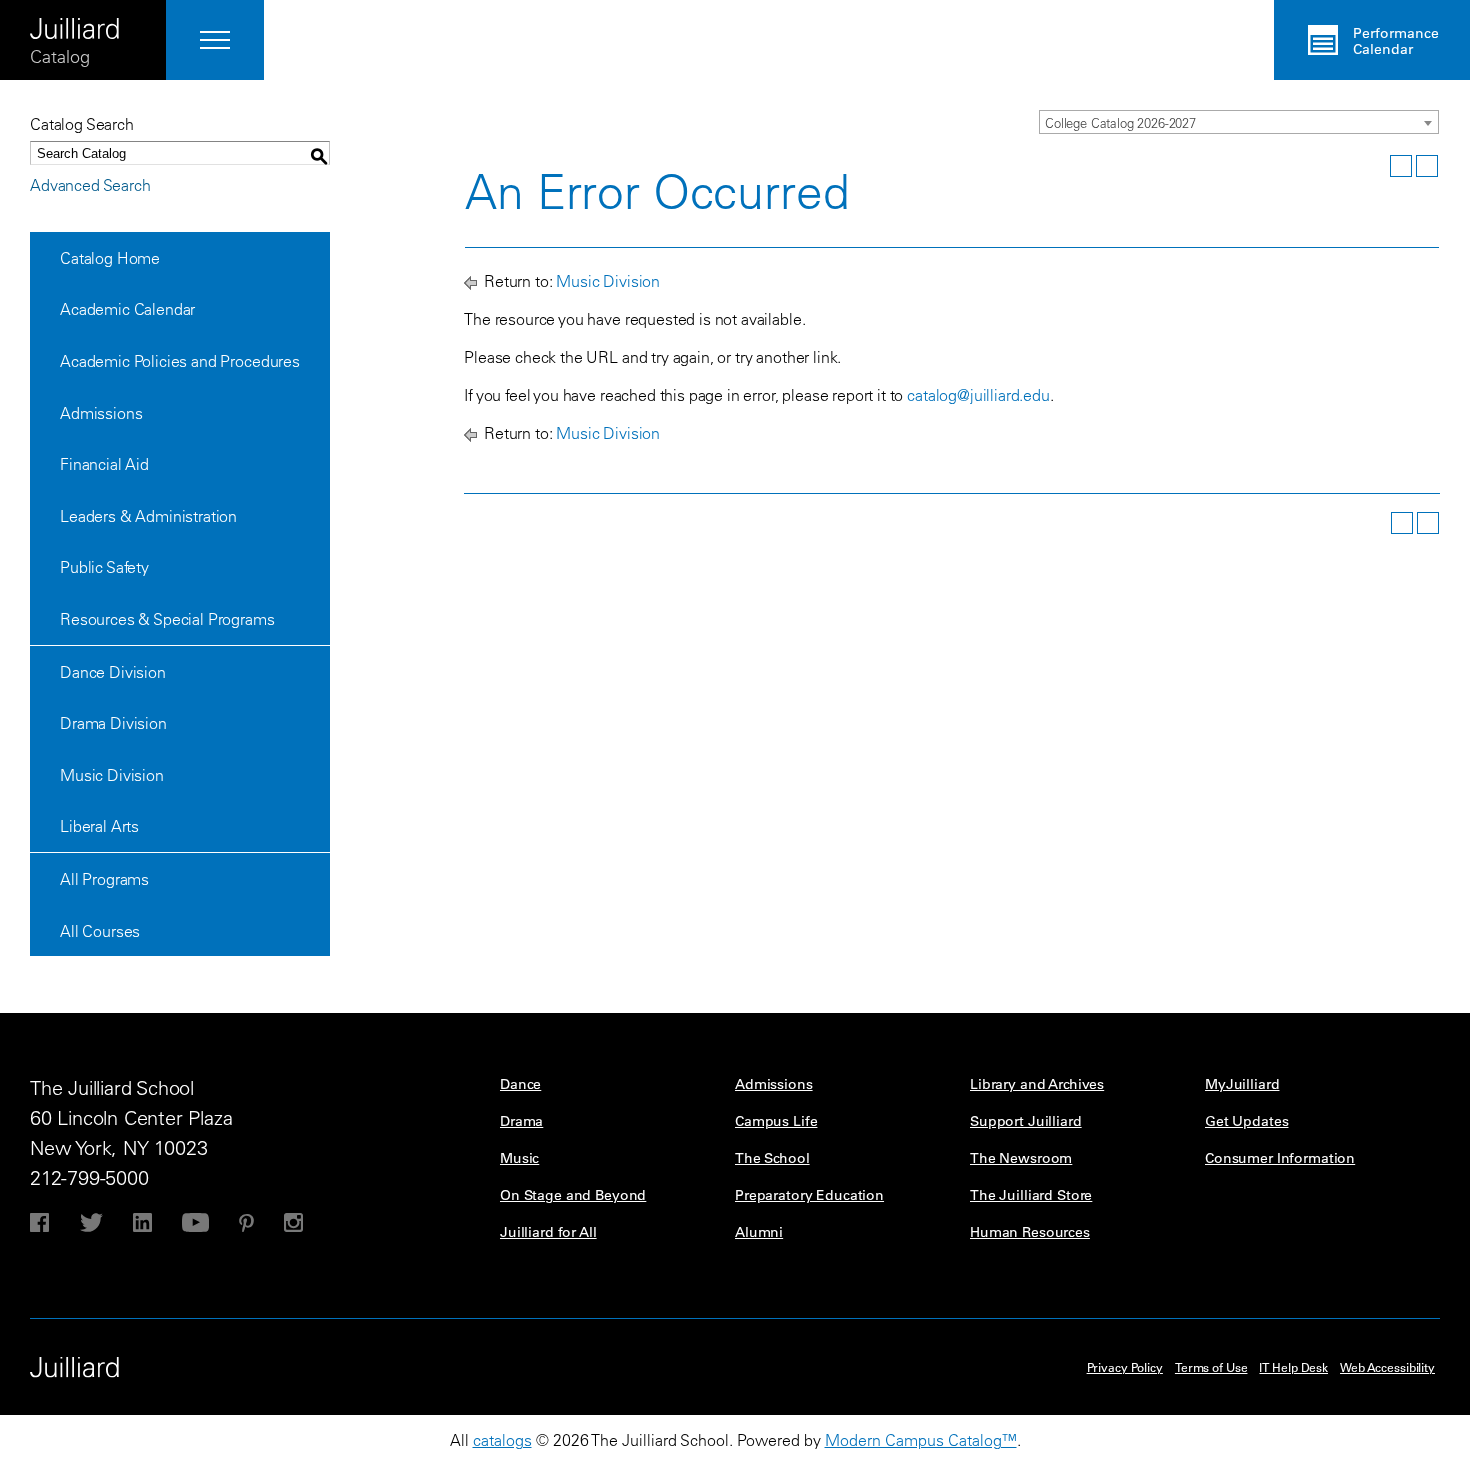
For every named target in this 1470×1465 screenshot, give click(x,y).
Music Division (112, 775)
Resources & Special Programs (167, 619)
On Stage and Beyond (573, 1195)
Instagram (293, 1222)
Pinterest (246, 1222)
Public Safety (104, 567)
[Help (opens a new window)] (1427, 166)
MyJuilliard (1242, 1084)
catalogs (502, 1440)
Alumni (759, 1232)
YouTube (195, 1222)
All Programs (104, 879)
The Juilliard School (75, 22)
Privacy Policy (1125, 1367)
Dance (520, 1084)
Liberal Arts (99, 826)
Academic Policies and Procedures (180, 361)
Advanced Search (90, 185)
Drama (521, 1121)
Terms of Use (1211, 1367)
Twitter (91, 1222)
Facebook (39, 1222)
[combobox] (1239, 122)
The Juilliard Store (1031, 1195)
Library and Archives (1037, 1084)
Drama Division (113, 723)
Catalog (60, 56)
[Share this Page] (1375, 166)
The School (772, 1158)
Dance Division (113, 672)
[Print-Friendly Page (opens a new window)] (1401, 166)
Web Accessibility (1387, 1367)
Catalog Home (110, 258)
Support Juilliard (1026, 1121)
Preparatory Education (809, 1195)
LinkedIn (142, 1222)
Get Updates (1246, 1121)
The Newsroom (1021, 1158)
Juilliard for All (548, 1232)
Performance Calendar (1396, 41)
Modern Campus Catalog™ (921, 1440)
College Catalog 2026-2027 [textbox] (1120, 122)
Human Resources (1030, 1232)
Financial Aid (104, 464)
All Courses (100, 931)
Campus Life (776, 1121)
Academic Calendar (127, 309)
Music (519, 1158)
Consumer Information (1280, 1158)
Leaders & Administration (148, 516)
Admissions (101, 413)
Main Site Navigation (215, 40)
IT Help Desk (1293, 1367)
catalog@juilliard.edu (978, 395)
